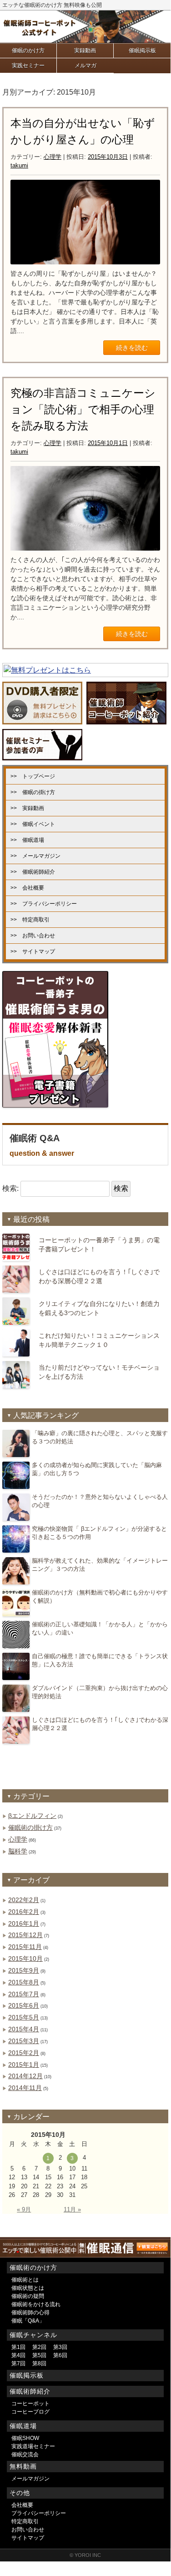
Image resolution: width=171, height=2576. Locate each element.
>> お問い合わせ (33, 936)
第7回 (18, 2363)
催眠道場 (23, 2426)
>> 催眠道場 (27, 840)
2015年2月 (24, 2053)
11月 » (72, 2209)
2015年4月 (24, 2029)
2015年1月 (24, 2065)
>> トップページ (33, 776)
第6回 (60, 2355)
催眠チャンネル (33, 2335)
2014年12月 (25, 2076)
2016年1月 (24, 1923)
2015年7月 (24, 1994)
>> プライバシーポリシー (44, 904)
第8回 (39, 2363)
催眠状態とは (28, 2288)
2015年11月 (25, 1947)
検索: (10, 1188)
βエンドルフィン (32, 1816)
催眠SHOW (25, 2438)
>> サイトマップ (33, 951)
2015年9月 (24, 1970)
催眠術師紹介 (30, 2391)
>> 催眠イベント (33, 824)
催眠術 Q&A (42, 1145)
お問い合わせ (28, 2530)
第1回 (18, 2347)
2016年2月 (24, 1912)
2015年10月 (25, 1959)
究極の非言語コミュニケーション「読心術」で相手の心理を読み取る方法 (83, 409)
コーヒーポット (30, 2404)
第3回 (60, 2347)
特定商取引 (25, 2521)
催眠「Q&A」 (28, 2321)
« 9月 (24, 2209)
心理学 (53, 157)
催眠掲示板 (27, 2375)
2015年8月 (24, 1982)
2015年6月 (24, 2005)
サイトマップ (28, 2538)
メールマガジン (30, 2479)
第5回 (39, 2355)
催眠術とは (25, 2280)
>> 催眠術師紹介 (33, 872)
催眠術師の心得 (30, 2313)
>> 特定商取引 (30, 920)
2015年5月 (24, 2017)
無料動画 (23, 2466)
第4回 (18, 2355)
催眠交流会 (25, 2455)
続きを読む (132, 348)
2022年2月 (24, 1900)
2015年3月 (24, 2041)
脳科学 (18, 1851)
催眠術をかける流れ (36, 2304)
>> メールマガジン (35, 856)
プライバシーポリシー (39, 2513)
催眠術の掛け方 (30, 1827)
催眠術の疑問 (28, 2296)
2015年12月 (25, 1935)
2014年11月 (25, 2088)
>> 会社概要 (27, 888)
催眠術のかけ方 (33, 2267)
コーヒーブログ (30, 2412)
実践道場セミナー (33, 2446)
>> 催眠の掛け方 (33, 792)
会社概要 (22, 2505)
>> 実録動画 (27, 808)
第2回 (39, 2347)
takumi (19, 165)
